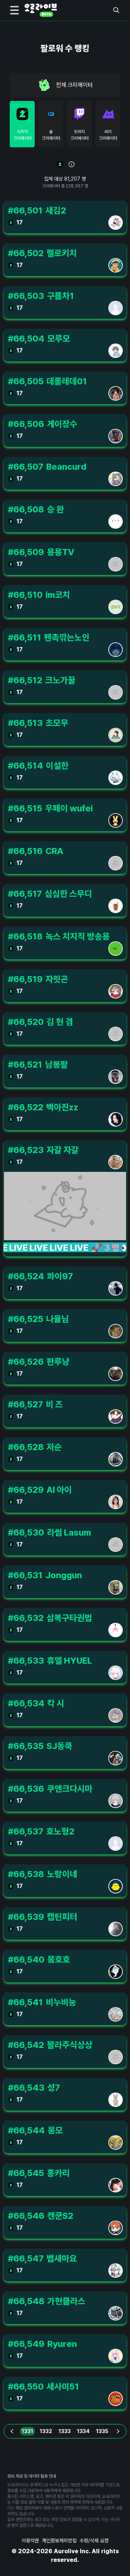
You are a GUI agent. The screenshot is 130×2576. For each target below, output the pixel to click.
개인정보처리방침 (59, 2541)
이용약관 (30, 2541)
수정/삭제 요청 (94, 2541)
